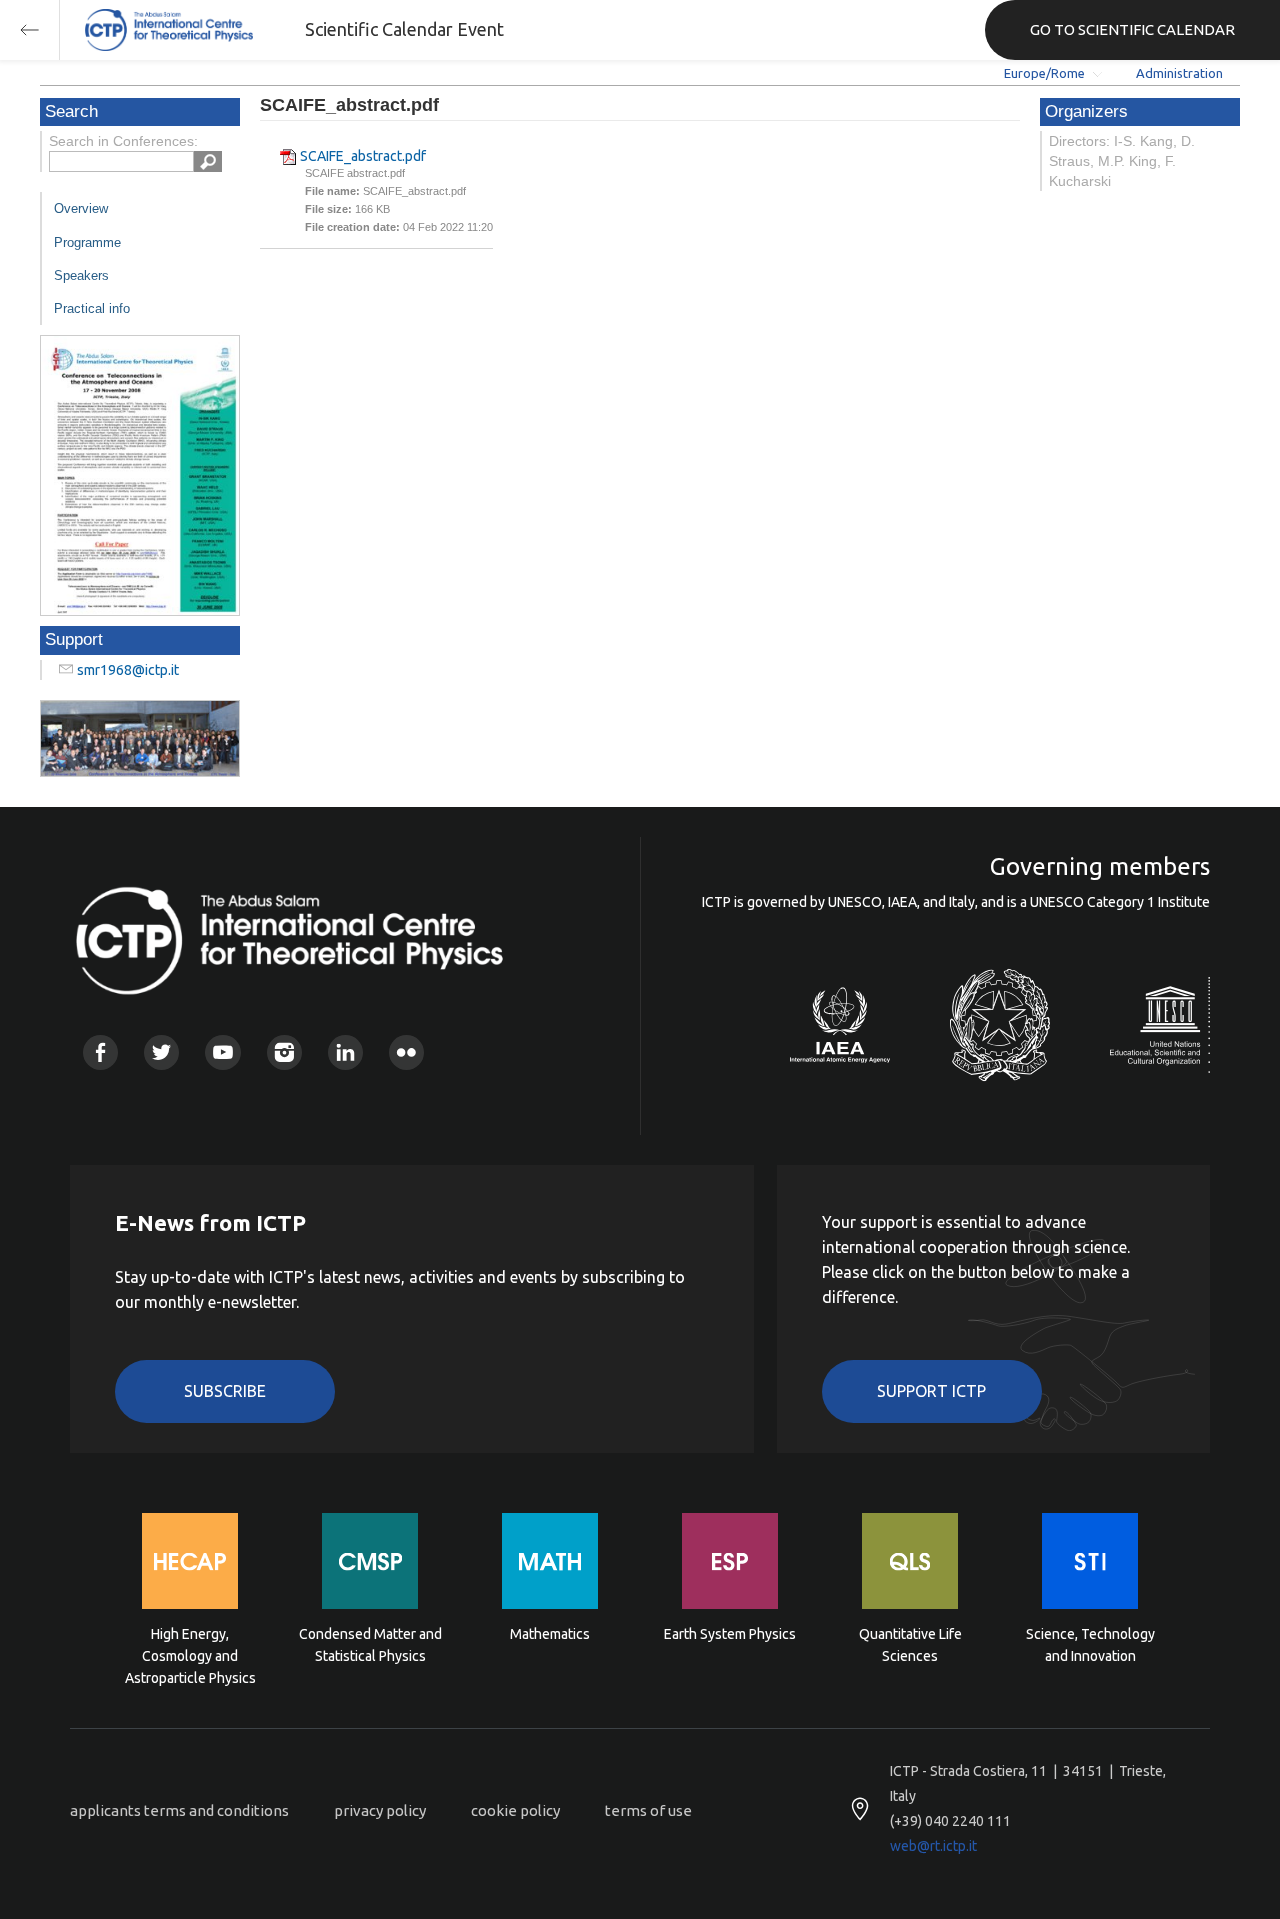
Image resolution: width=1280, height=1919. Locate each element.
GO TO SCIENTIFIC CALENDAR (1132, 29)
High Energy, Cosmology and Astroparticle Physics (190, 1654)
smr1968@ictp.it (128, 670)
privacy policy (380, 1810)
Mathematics (550, 1634)
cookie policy (515, 1810)
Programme (87, 242)
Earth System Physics (730, 1634)
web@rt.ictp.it (933, 1846)
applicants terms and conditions (179, 1810)
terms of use (648, 1810)
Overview (81, 208)
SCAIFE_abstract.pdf (363, 156)
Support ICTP (931, 1391)
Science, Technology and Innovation (1090, 1645)
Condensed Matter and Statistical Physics (370, 1645)
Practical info (92, 308)
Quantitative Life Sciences (910, 1645)
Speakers (81, 275)
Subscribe (225, 1391)
